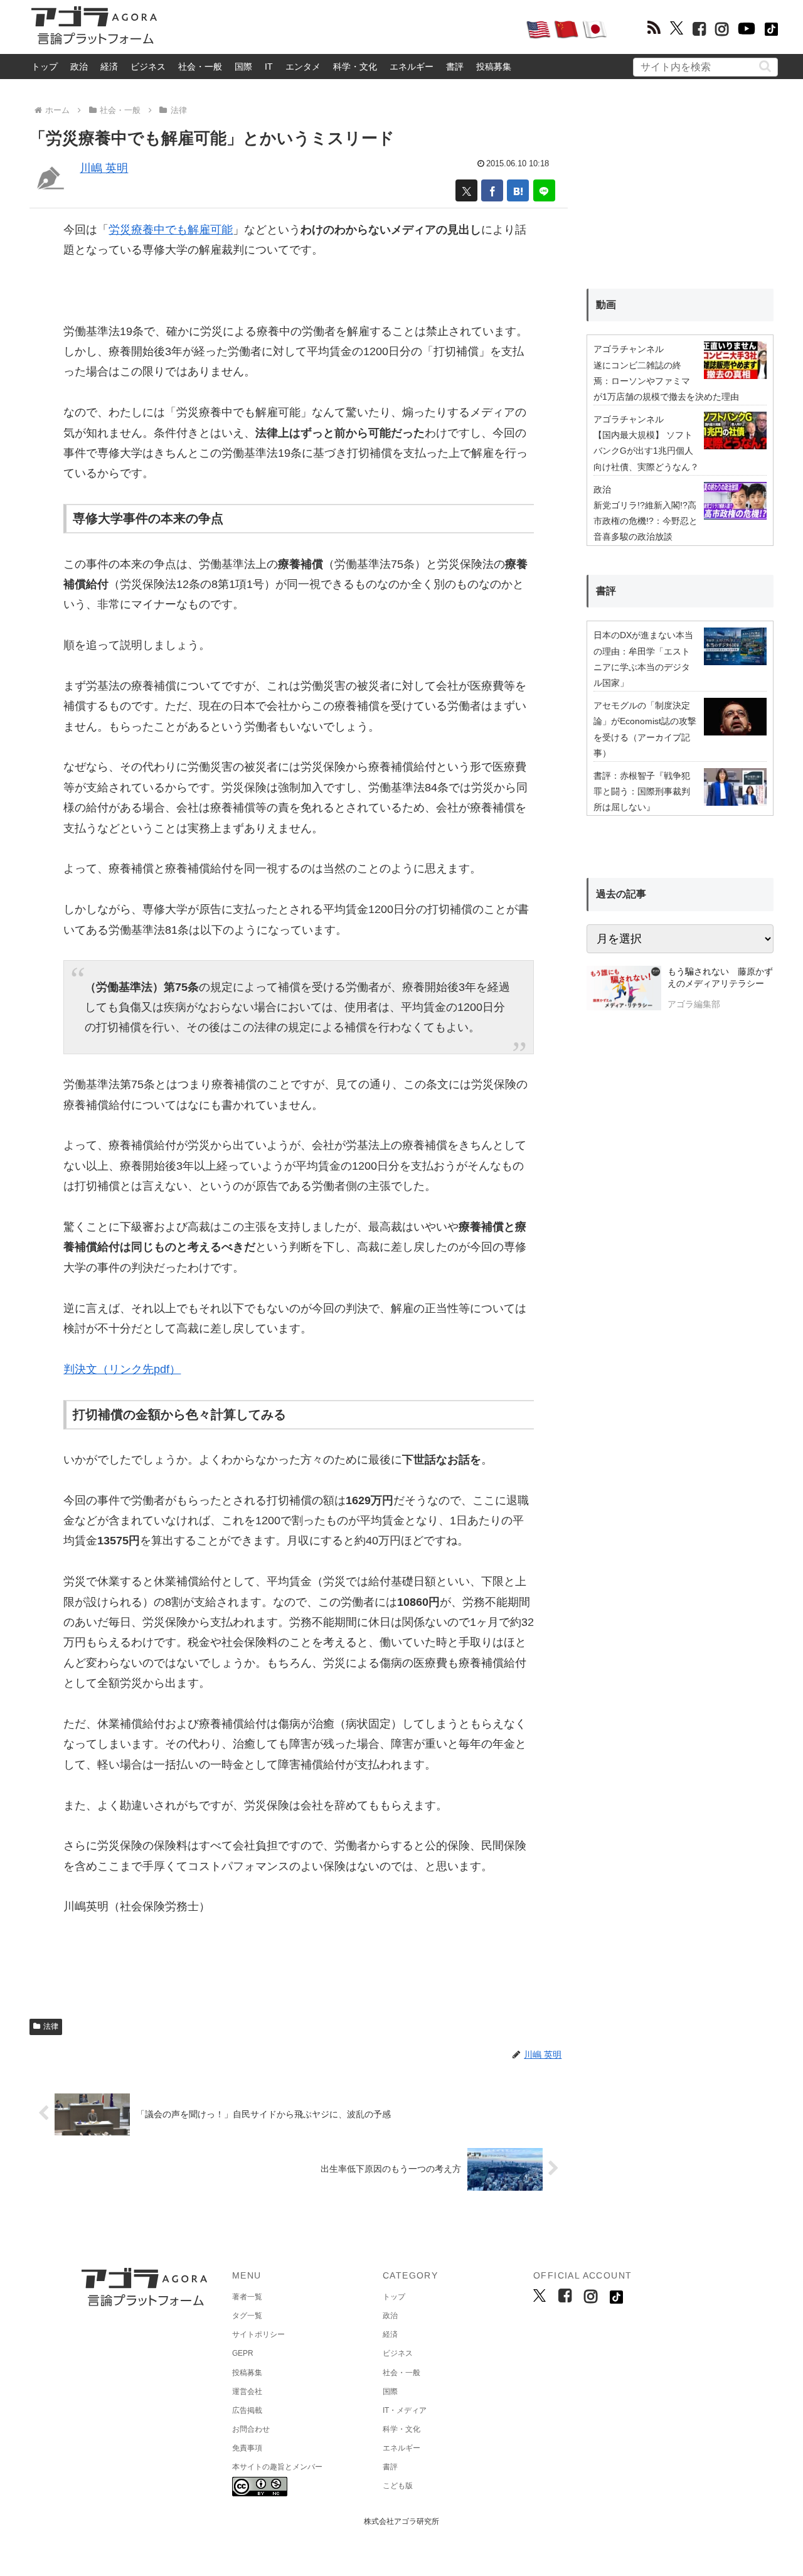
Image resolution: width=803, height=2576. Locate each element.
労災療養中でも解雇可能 (171, 230)
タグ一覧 (247, 2316)
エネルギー (412, 67)
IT (269, 67)
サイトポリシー (258, 2334)
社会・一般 (200, 67)
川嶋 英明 (104, 168)
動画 (606, 305)
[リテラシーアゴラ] (624, 990)
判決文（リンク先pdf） (122, 1369)
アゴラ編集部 (694, 1004)
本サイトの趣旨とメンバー (277, 2467)
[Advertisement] (341, 29)
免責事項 (247, 2448)
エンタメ (303, 67)
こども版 (398, 2486)
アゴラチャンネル (629, 349)
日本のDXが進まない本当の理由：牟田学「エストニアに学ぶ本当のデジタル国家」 (643, 659)
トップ (45, 67)
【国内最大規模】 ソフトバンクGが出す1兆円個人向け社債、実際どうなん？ (646, 451)
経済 (109, 67)
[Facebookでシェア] (492, 190)
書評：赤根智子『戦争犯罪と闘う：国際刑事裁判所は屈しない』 (642, 791)
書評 (455, 67)
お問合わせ (251, 2429)
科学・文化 (355, 67)
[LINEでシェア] (544, 190)
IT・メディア (405, 2410)
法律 (51, 2026)
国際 (243, 67)
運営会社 (247, 2392)
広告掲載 (247, 2410)
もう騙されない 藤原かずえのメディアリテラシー (720, 978)
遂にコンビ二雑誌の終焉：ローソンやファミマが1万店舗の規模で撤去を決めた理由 (666, 381)
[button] (765, 66)
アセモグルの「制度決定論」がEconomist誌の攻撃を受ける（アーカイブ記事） (645, 729)
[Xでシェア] (466, 190)
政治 (79, 67)
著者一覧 (247, 2297)
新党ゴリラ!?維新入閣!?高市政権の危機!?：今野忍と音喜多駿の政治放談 (646, 521)
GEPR (243, 2353)
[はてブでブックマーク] (518, 190)
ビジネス (148, 67)
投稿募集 (494, 67)
